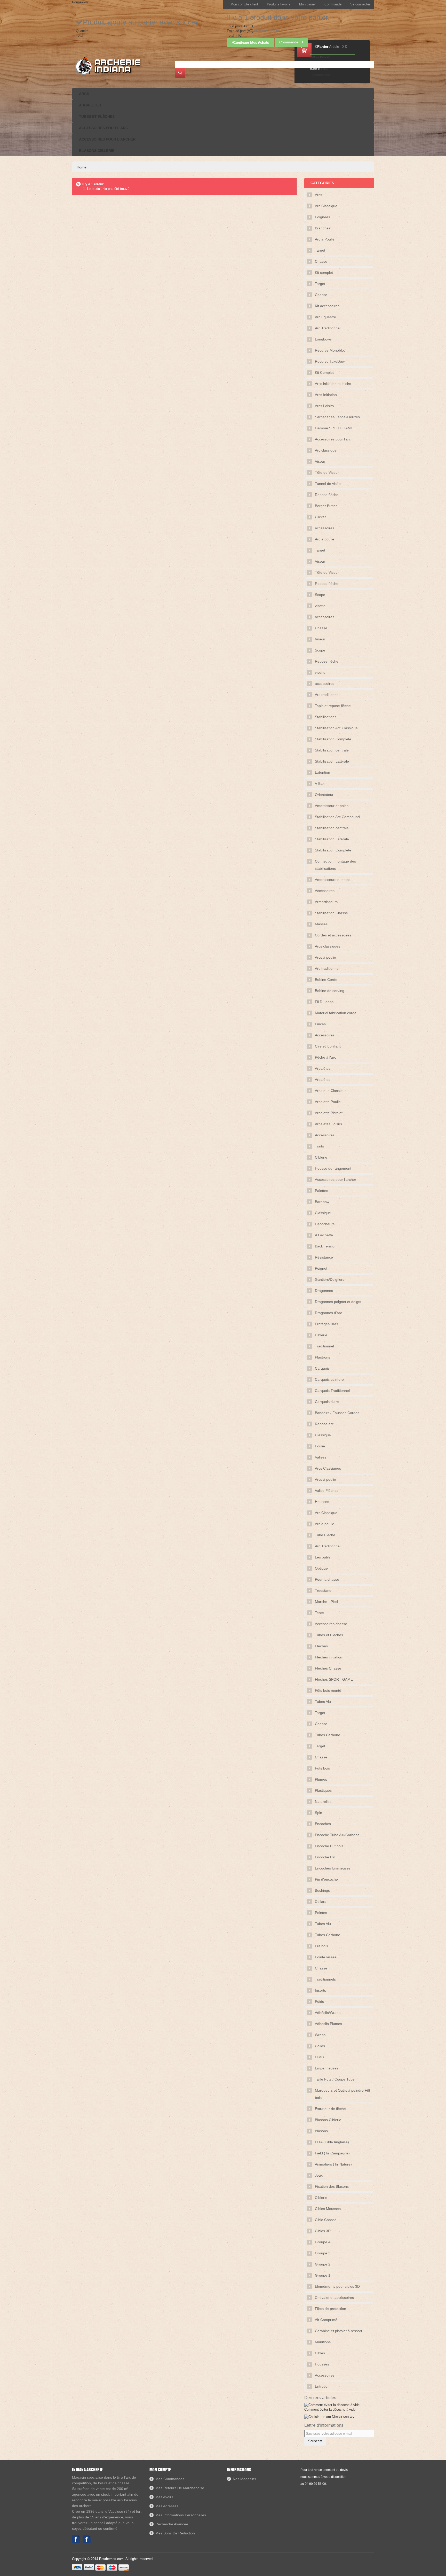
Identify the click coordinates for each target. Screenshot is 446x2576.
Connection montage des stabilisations (335, 865)
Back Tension (326, 1246)
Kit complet (324, 273)
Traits (319, 1146)
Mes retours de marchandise (180, 2488)
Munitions (323, 2342)
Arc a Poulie (325, 239)
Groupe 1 (323, 2275)
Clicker (320, 517)
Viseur (320, 461)
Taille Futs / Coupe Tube (335, 2079)
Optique (321, 1568)
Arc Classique (326, 206)
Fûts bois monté (328, 1690)
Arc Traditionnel (328, 328)
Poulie (320, 1446)
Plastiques (323, 1790)
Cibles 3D (323, 2231)
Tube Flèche (325, 1535)
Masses (321, 924)
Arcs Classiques (328, 1468)
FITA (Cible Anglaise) (332, 2142)
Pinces (320, 1024)
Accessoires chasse (331, 1624)
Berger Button (326, 506)
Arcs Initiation (326, 395)
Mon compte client (244, 4)
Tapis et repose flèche (333, 706)
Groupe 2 (323, 2264)
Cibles (320, 2353)
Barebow (322, 1202)
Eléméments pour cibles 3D (337, 2286)
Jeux (319, 2175)
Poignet (321, 1268)
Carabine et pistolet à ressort (339, 2331)
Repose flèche (327, 495)
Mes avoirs (164, 2497)
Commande (333, 4)
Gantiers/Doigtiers (330, 1279)
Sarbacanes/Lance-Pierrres (337, 417)
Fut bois (321, 1946)
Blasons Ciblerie (328, 2120)
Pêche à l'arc (325, 1057)
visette (320, 606)
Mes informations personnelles (181, 2515)
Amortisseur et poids (332, 806)
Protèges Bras (326, 1324)
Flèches (321, 1646)
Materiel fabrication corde (336, 1013)
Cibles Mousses (328, 2209)
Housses (322, 1502)
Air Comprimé (326, 2320)
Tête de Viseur (327, 472)
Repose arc (324, 1424)
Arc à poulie (325, 539)
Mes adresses (167, 2506)
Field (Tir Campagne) (332, 2153)
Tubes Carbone (328, 1735)
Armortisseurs (326, 902)
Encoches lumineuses (333, 1868)
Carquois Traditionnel (332, 1391)
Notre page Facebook (76, 2539)
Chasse (321, 261)
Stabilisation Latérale (332, 761)
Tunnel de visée (328, 484)
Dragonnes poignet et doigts (338, 1302)
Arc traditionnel (327, 695)
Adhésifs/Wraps (328, 2013)
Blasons (321, 2131)
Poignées (322, 217)
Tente (319, 1613)
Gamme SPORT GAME (334, 428)
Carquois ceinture (329, 1379)
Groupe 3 (323, 2253)
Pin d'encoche (326, 1879)
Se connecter (360, 4)
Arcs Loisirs (324, 406)
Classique (323, 1213)
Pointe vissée (326, 1957)
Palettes (321, 1191)
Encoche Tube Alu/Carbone (337, 1835)
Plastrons (322, 1357)
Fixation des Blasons (332, 2186)
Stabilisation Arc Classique (336, 728)
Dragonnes (324, 1291)
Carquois (322, 1368)
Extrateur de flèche (330, 2109)
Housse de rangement (333, 1168)
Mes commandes (170, 2479)
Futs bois (322, 1768)
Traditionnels (325, 1979)
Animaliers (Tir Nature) (333, 2164)
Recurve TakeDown (331, 361)
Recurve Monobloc (330, 350)
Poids (319, 2001)
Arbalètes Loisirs (328, 1124)
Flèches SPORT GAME (334, 1679)
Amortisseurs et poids (333, 880)
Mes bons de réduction (175, 2533)
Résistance (324, 1257)
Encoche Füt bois (329, 1846)
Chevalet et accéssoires (334, 2298)
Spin (318, 1813)
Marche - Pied (326, 1602)
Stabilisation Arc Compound (337, 817)
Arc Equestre (325, 317)
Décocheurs (325, 1224)
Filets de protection (330, 2309)
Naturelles (323, 1802)
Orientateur (324, 795)
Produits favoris (279, 4)
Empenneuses (327, 2068)
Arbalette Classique (331, 1091)
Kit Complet (324, 373)
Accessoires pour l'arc (333, 439)
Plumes (321, 1779)
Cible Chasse (326, 2220)
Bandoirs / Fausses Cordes (337, 1413)
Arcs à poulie (325, 957)
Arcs (318, 195)
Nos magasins (244, 2479)
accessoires (325, 528)
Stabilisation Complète (333, 739)
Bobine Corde (326, 980)
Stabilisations (326, 717)
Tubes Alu (323, 1702)
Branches (323, 228)
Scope (320, 595)
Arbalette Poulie (328, 1102)
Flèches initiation (329, 1657)
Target (320, 250)
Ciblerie (321, 1157)
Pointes (321, 1913)
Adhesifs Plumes (328, 2024)
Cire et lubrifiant (328, 1046)
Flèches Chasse (328, 1668)
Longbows (323, 339)
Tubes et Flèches (329, 1635)
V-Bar (319, 783)
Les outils (323, 1557)
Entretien (322, 2386)
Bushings (322, 1890)
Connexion (80, 2)
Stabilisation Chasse (331, 913)
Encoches (323, 1824)
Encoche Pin (325, 1857)
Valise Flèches (327, 1491)
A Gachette (324, 1235)
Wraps (320, 2035)
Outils (320, 2057)
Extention (322, 772)
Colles (320, 2046)
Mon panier (307, 4)
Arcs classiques (328, 946)
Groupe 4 (323, 2242)
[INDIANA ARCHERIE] (107, 65)
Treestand (323, 1590)
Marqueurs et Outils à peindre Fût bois (343, 2094)
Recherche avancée (172, 2524)
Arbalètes (323, 1068)
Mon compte (160, 2470)
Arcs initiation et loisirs (333, 384)
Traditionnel (324, 1346)
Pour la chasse (327, 1579)
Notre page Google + (87, 2539)
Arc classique (326, 450)
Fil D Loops (324, 1002)
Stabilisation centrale (332, 750)
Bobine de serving (330, 991)
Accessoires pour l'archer (336, 1180)
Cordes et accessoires (333, 935)
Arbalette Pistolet (329, 1113)
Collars (321, 1902)
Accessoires (325, 891)
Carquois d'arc (327, 1402)
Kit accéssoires (327, 306)
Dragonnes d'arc (328, 1313)
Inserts (320, 1990)
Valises (321, 1457)
